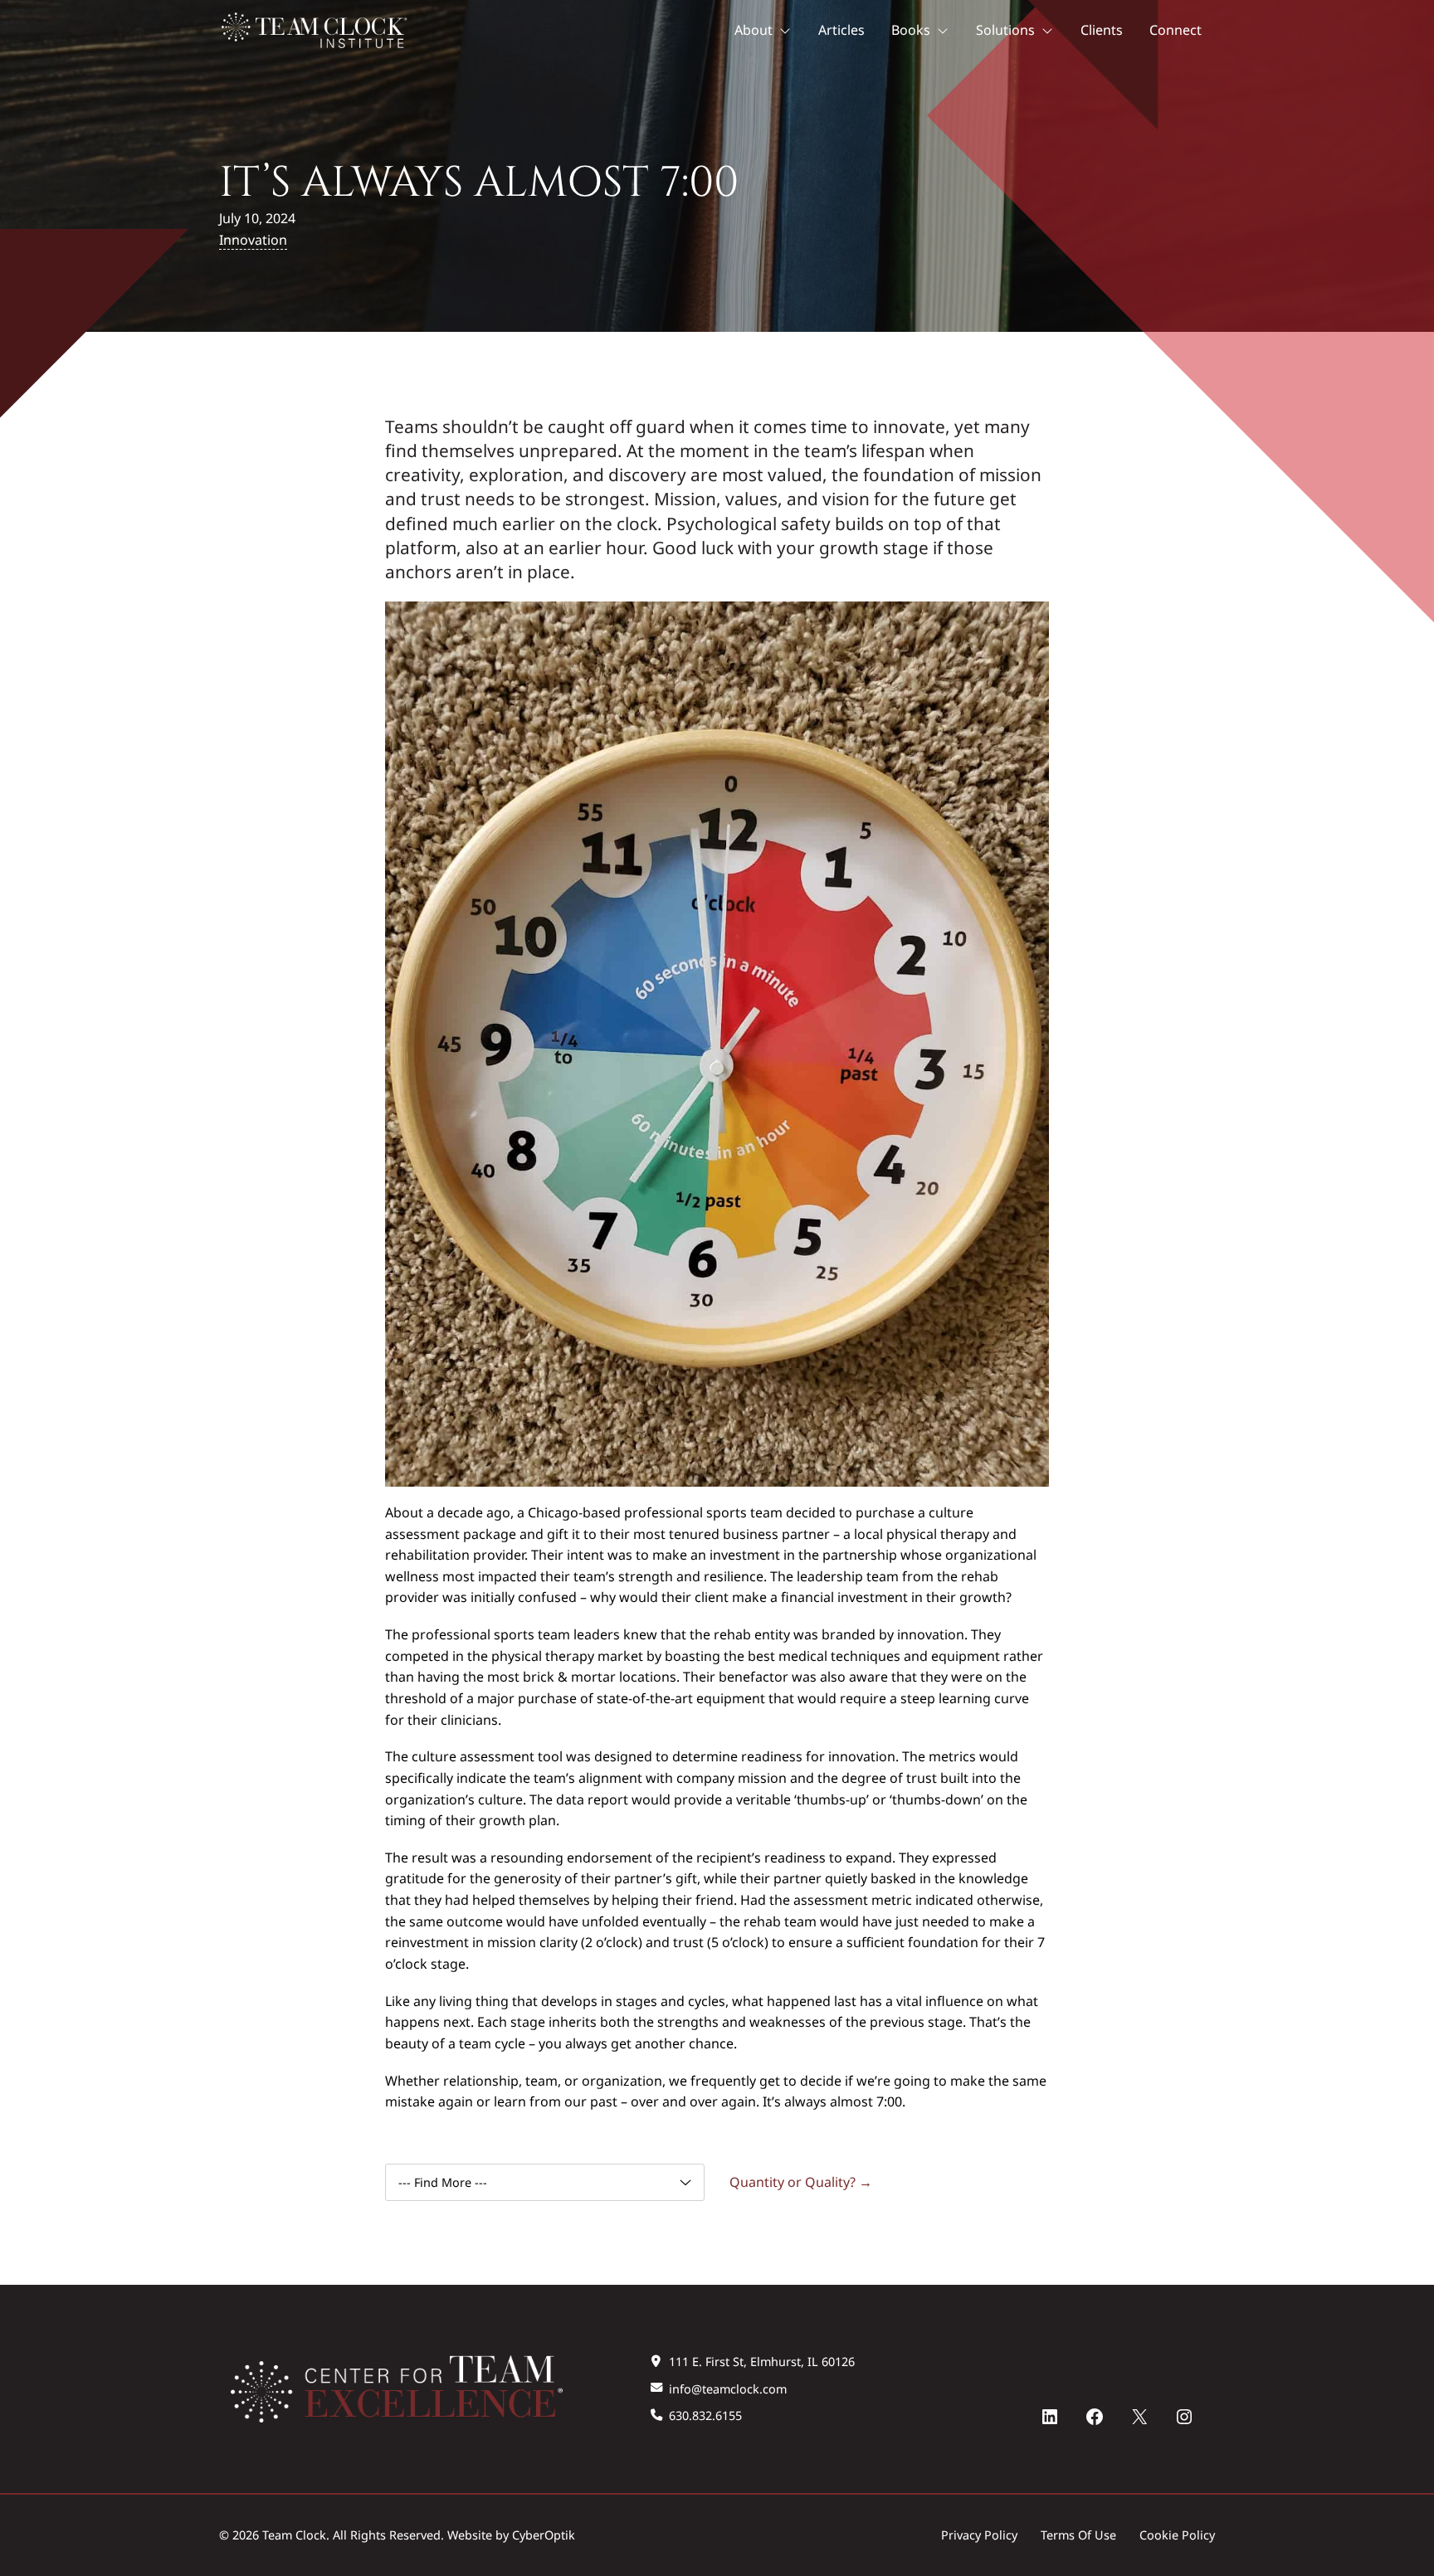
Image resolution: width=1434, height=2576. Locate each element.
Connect (1175, 30)
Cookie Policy (1177, 2535)
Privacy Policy (979, 2535)
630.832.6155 (705, 2415)
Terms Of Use (1078, 2535)
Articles (841, 30)
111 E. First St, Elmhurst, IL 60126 (762, 2362)
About (754, 30)
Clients (1102, 30)
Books (911, 30)
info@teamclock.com (728, 2389)
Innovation (253, 240)
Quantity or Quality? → (801, 2182)
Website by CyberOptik (511, 2535)
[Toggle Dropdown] (788, 31)
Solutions (1005, 30)
